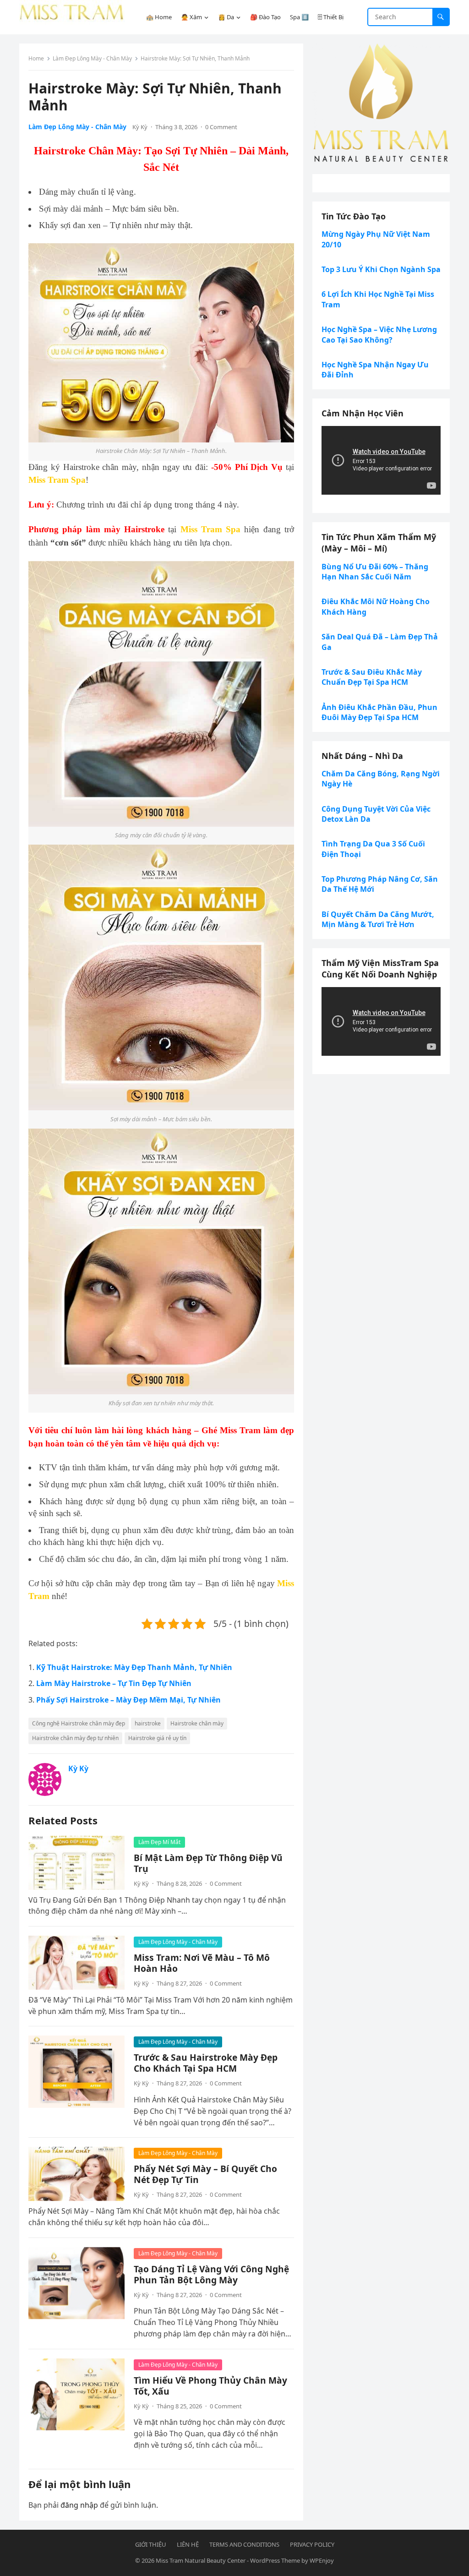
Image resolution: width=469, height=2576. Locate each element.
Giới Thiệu (151, 2544)
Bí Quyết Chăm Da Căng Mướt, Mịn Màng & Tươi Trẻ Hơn (378, 919)
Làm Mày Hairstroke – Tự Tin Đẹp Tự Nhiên (114, 1683)
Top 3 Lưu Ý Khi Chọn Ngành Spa (381, 269)
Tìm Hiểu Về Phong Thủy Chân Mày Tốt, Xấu (210, 2386)
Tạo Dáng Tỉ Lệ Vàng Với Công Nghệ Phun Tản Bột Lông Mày (211, 2274)
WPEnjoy (322, 2560)
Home (36, 58)
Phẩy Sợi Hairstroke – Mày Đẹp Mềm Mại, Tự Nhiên (128, 1700)
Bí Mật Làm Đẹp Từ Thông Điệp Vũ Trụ (208, 1863)
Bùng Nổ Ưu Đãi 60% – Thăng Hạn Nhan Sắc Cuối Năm (375, 572)
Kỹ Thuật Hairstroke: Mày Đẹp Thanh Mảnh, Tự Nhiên (134, 1667)
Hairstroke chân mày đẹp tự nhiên (75, 1738)
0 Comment (221, 127)
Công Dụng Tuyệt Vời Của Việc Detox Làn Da (376, 814)
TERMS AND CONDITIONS (244, 2544)
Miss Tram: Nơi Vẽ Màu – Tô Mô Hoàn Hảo (202, 1963)
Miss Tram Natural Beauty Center (201, 2560)
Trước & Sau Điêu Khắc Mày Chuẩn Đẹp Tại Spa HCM (372, 677)
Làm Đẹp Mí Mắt (159, 1842)
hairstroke (148, 1723)
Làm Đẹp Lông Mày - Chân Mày (92, 58)
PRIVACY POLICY (312, 2544)
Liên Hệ (188, 2544)
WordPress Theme (275, 2560)
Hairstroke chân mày (197, 1723)
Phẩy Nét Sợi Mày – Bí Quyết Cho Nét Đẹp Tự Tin (205, 2174)
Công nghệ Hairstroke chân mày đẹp (79, 1723)
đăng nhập (79, 2505)
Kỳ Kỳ (140, 127)
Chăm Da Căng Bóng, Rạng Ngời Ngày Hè (381, 779)
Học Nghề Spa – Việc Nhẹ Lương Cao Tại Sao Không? (379, 334)
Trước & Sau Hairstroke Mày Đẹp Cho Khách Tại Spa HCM (206, 2063)
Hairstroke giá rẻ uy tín (157, 1738)
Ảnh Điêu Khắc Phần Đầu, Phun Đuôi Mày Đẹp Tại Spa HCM (379, 712)
